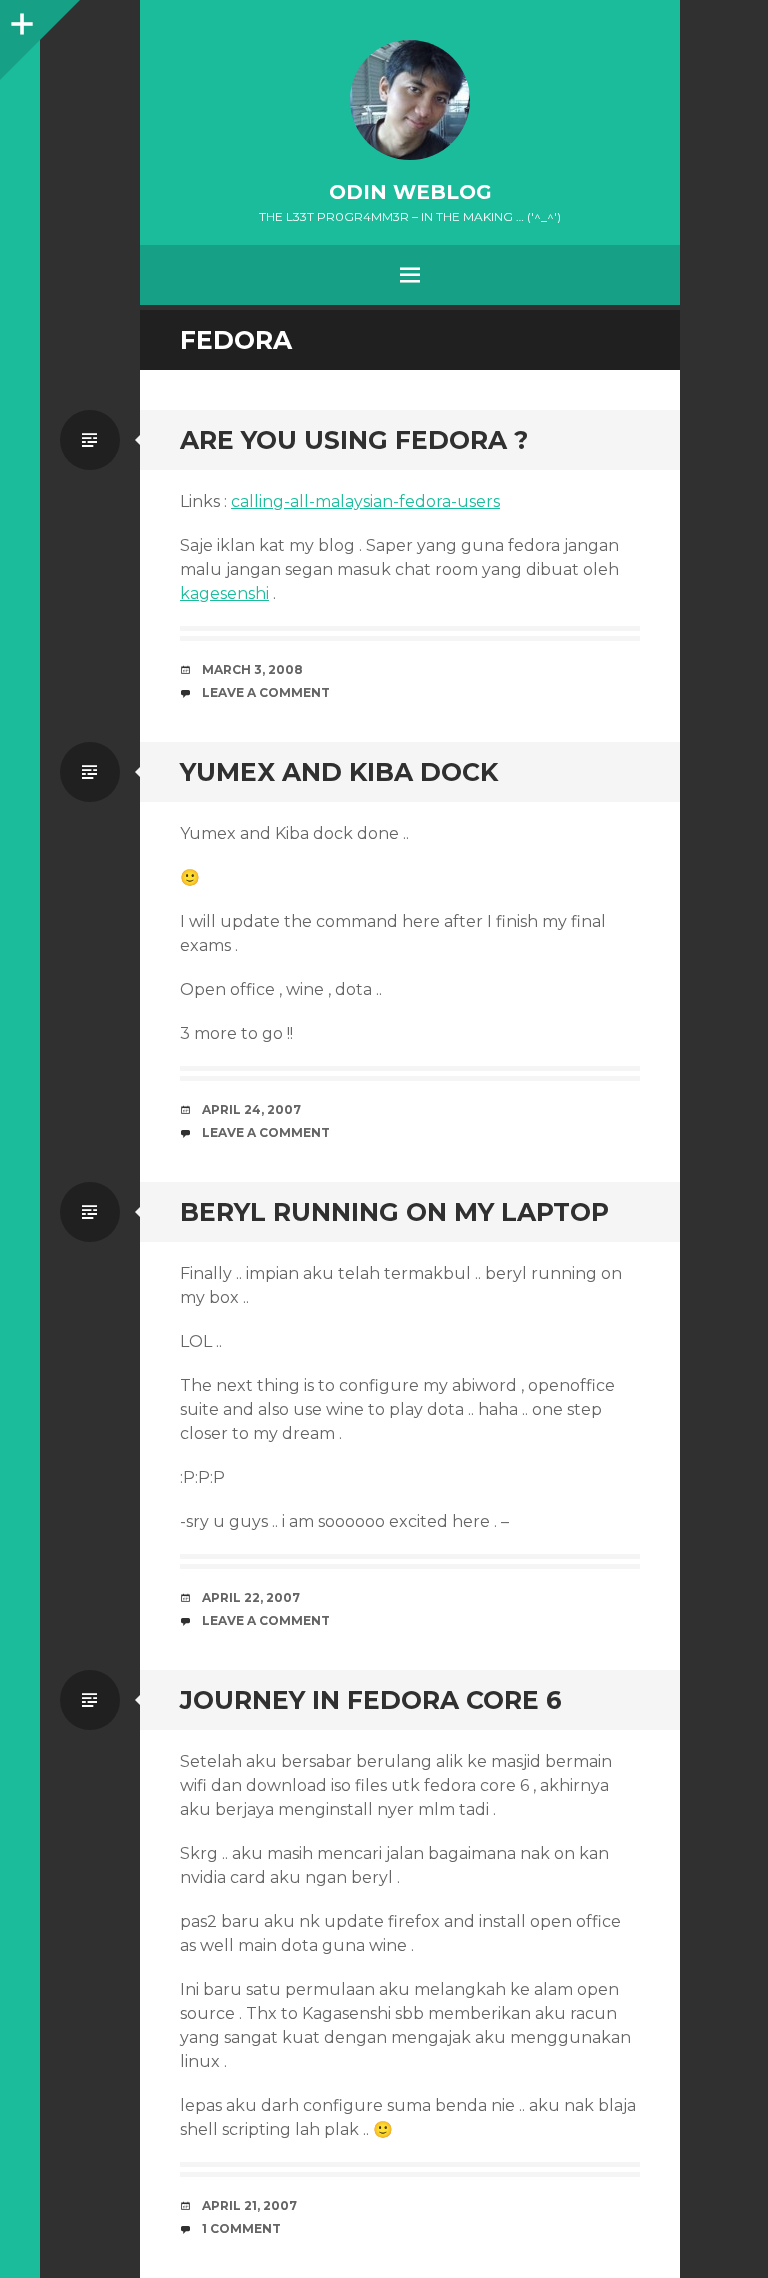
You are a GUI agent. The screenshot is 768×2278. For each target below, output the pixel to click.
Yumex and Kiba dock (339, 772)
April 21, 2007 (249, 2205)
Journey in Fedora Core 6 (371, 1700)
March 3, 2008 (252, 669)
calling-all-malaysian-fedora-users (365, 501)
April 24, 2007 (251, 1109)
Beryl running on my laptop (394, 1212)
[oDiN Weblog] (410, 100)
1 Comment (241, 2228)
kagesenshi (224, 593)
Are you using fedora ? (354, 440)
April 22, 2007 (251, 1597)
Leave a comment (266, 692)
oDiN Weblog (410, 192)
